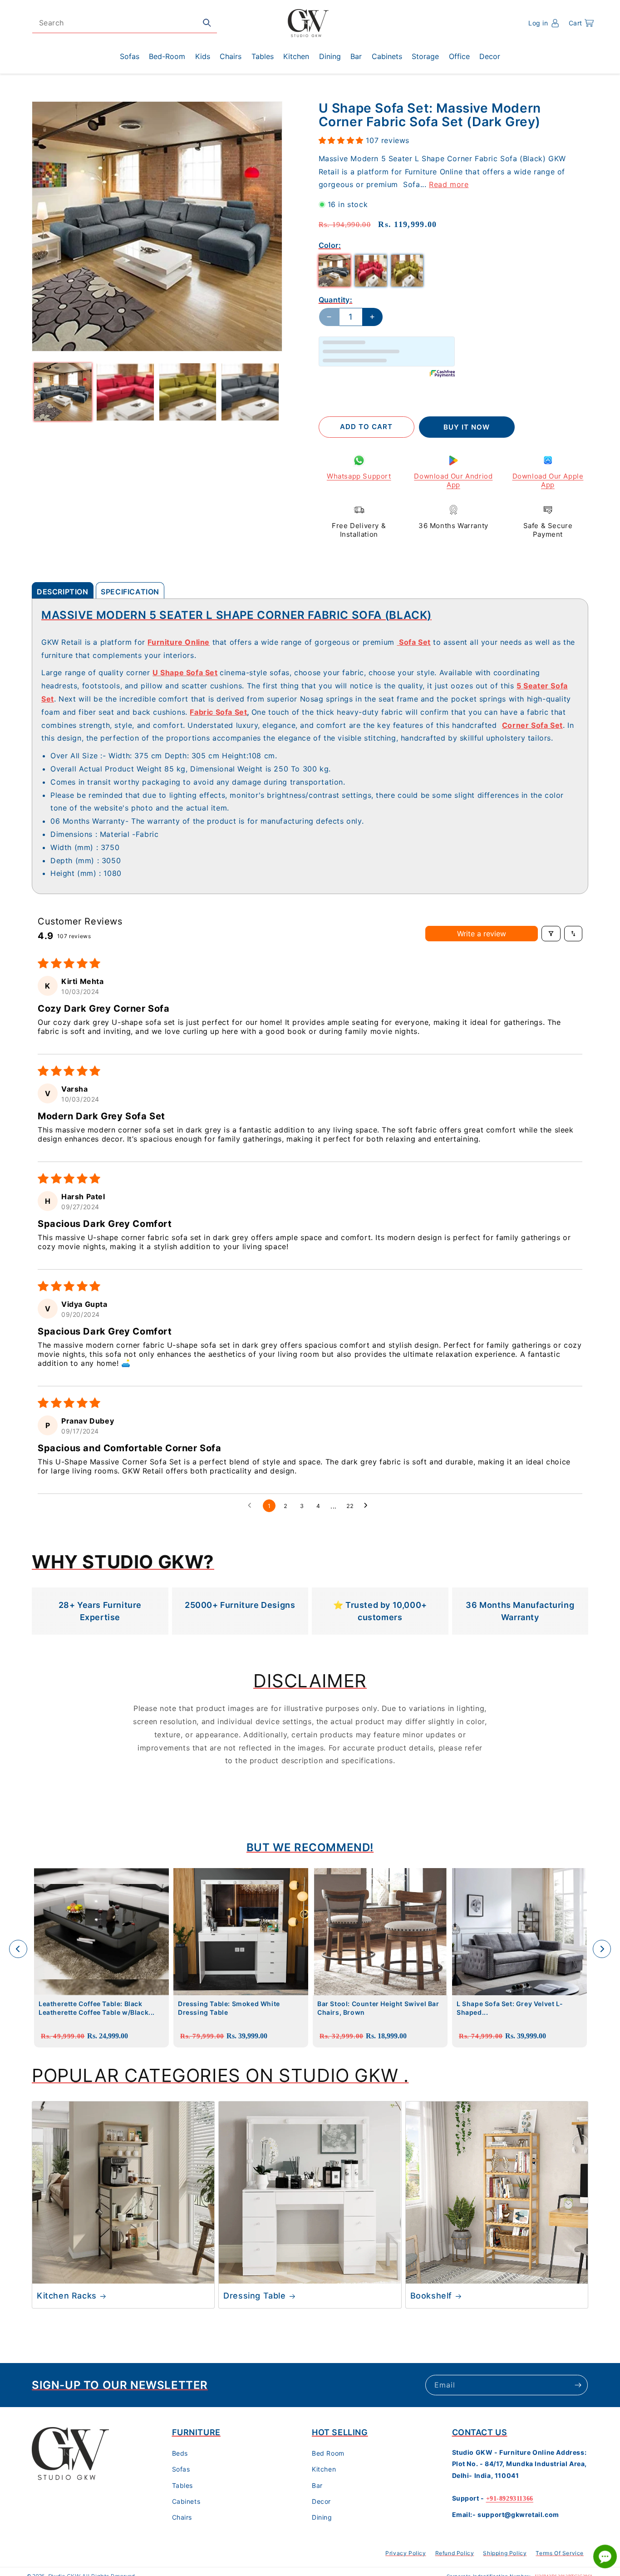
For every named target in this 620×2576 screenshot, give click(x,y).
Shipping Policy (505, 2553)
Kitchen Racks (67, 2296)
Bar (317, 2485)
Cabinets (186, 2501)
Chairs (182, 2518)
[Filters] (551, 934)
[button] (581, 23)
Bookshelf (431, 2296)
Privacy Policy (406, 2553)
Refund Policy (455, 2553)
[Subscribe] (578, 2385)
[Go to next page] (368, 1506)
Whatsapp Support (359, 476)
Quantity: (336, 300)
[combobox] (125, 23)
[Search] (207, 23)
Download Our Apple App (548, 481)
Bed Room (328, 2454)
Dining (322, 2518)
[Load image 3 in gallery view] (188, 392)
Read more (449, 184)
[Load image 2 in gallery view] (125, 392)
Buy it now (467, 427)
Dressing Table (254, 2296)
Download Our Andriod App (453, 481)
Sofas (181, 2470)
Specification (130, 592)
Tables (183, 2485)
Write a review (482, 934)
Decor (321, 2501)
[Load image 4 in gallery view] (250, 392)
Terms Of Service (560, 2553)
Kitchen (324, 2470)
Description (63, 592)
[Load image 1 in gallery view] (63, 392)
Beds (180, 2454)
